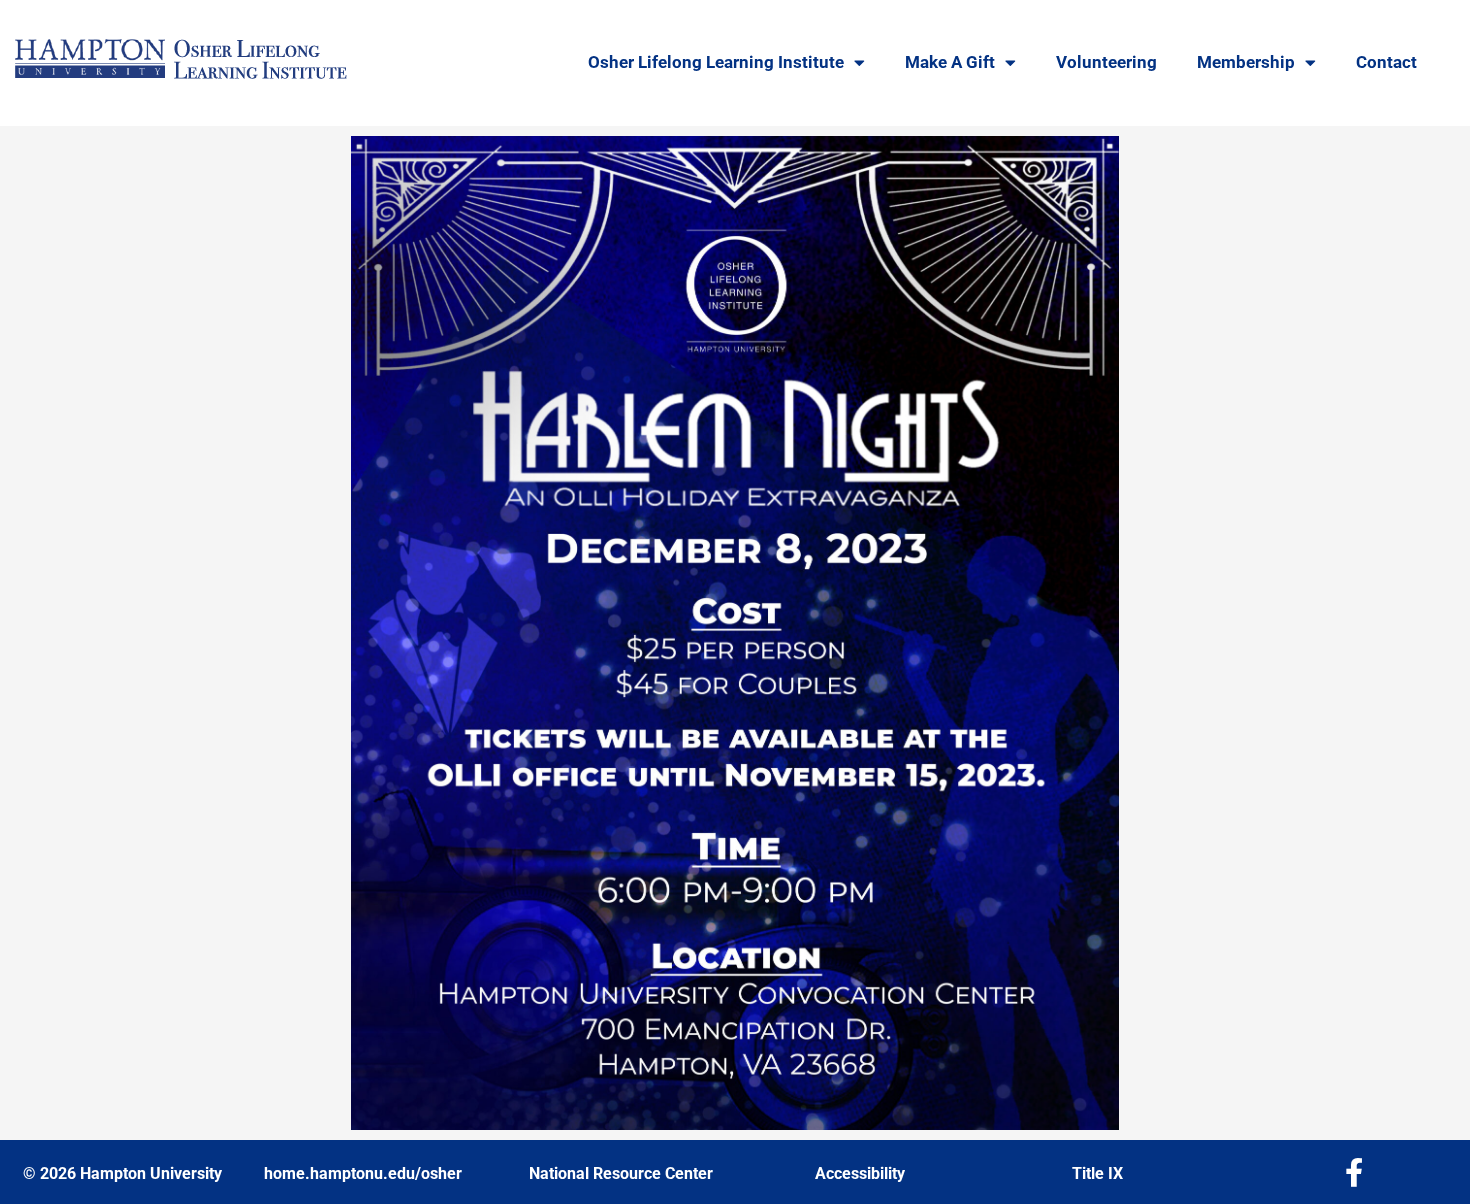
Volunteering (1106, 62)
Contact (1386, 62)
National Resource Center (621, 1173)
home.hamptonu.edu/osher (363, 1173)
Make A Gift (950, 62)
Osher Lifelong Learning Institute (716, 62)
